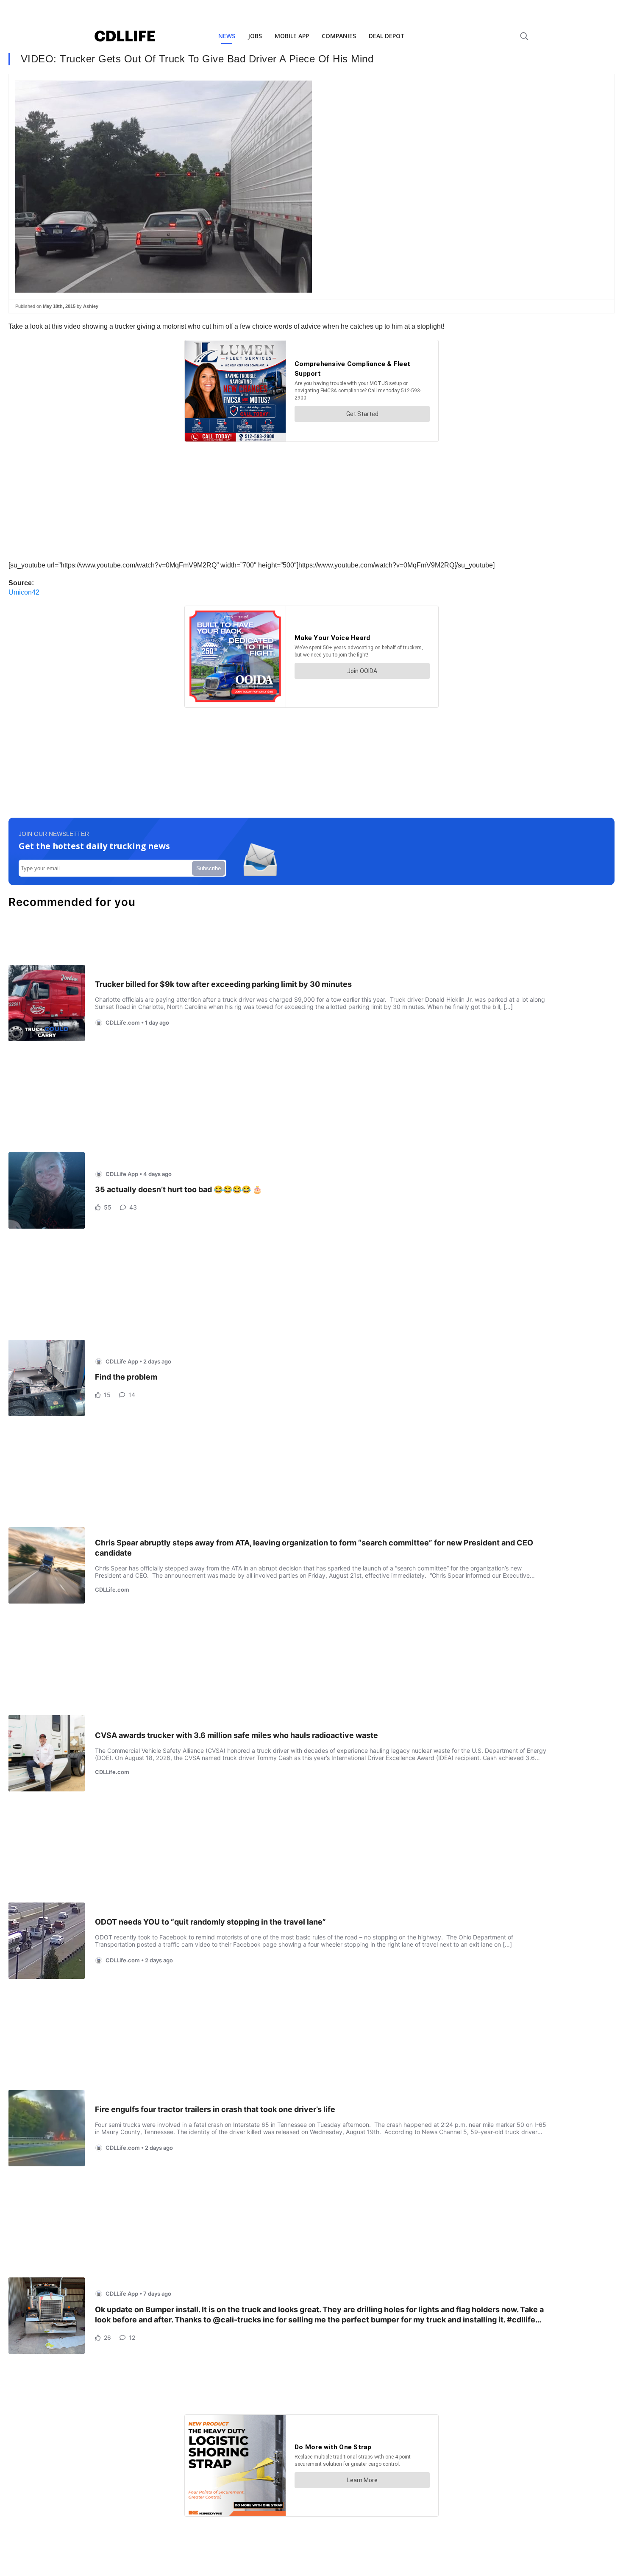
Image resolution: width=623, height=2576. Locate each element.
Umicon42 (24, 592)
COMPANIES (339, 36)
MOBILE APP (292, 36)
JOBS (255, 36)
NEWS (227, 36)
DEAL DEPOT (387, 36)
